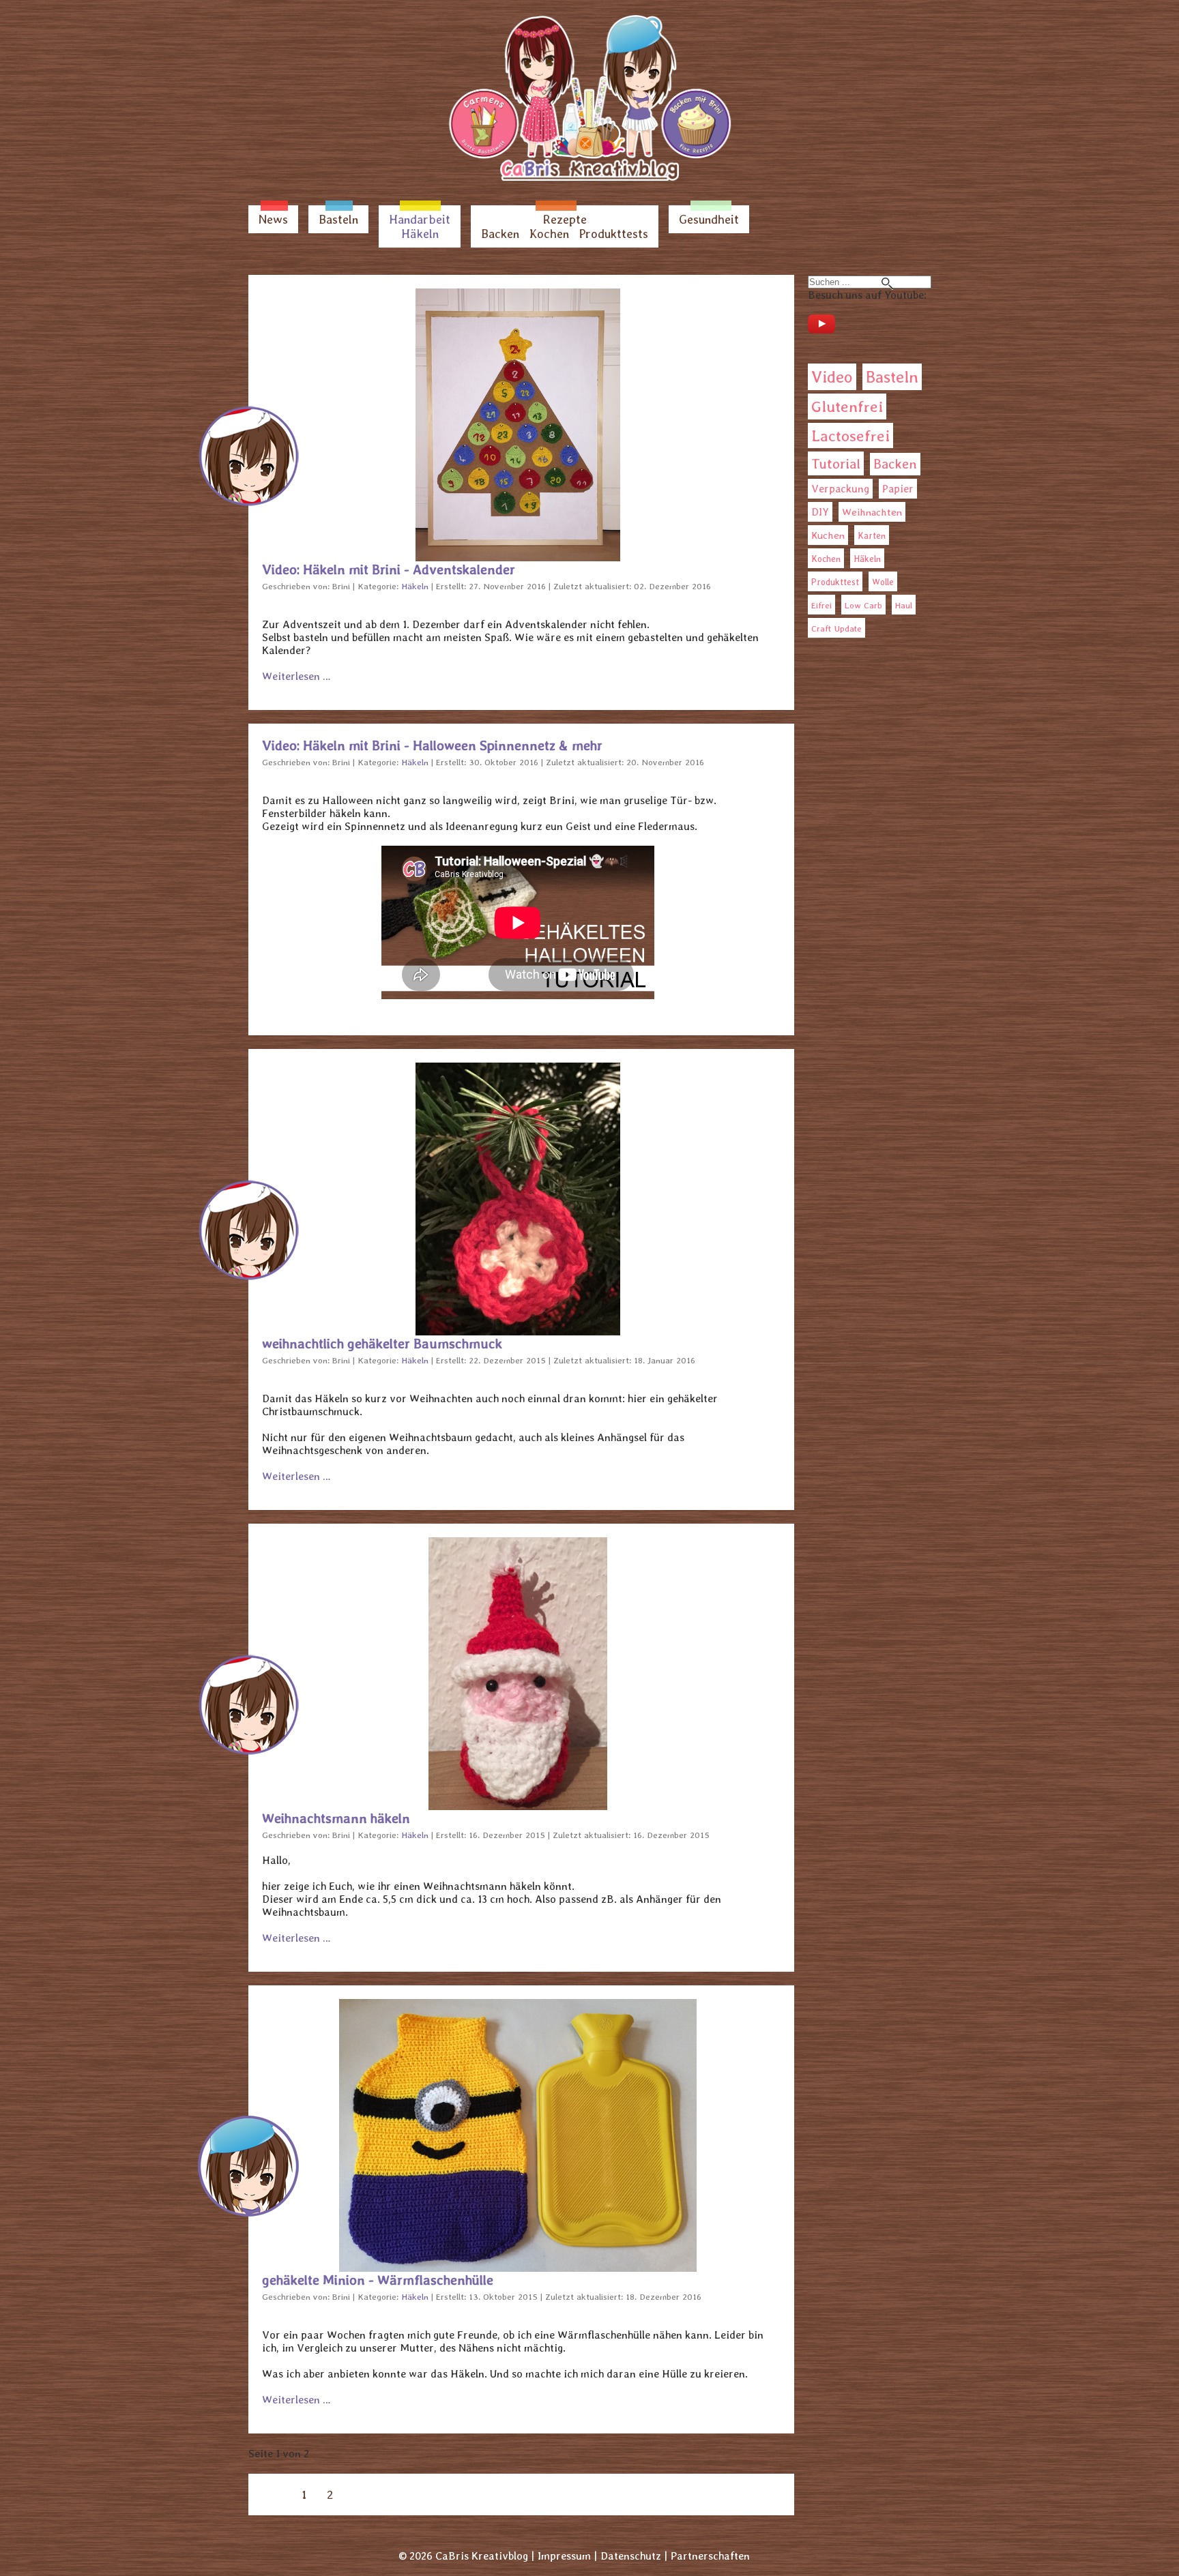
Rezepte (565, 219)
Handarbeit (420, 219)
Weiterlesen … (296, 676)
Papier (898, 489)
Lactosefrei (850, 435)
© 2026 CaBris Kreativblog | (466, 2556)
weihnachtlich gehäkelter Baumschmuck (382, 1344)
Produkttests (614, 234)
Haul (904, 605)
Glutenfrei (847, 406)
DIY (820, 512)
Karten (872, 535)
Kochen (549, 234)
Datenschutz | (634, 2556)
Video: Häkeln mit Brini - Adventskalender (389, 569)
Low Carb (863, 605)
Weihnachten (872, 512)
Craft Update (836, 628)
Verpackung (840, 489)
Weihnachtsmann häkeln (336, 1818)
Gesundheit (709, 219)
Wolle (883, 582)
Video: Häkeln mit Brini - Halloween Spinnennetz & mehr (432, 745)
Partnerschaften (710, 2556)
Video (832, 377)
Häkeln (420, 234)
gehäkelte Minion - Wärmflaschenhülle (378, 2280)
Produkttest (835, 582)
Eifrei (821, 605)
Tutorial (836, 463)
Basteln (338, 219)
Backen (500, 234)
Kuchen (828, 535)
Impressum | (567, 2556)
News (273, 219)
